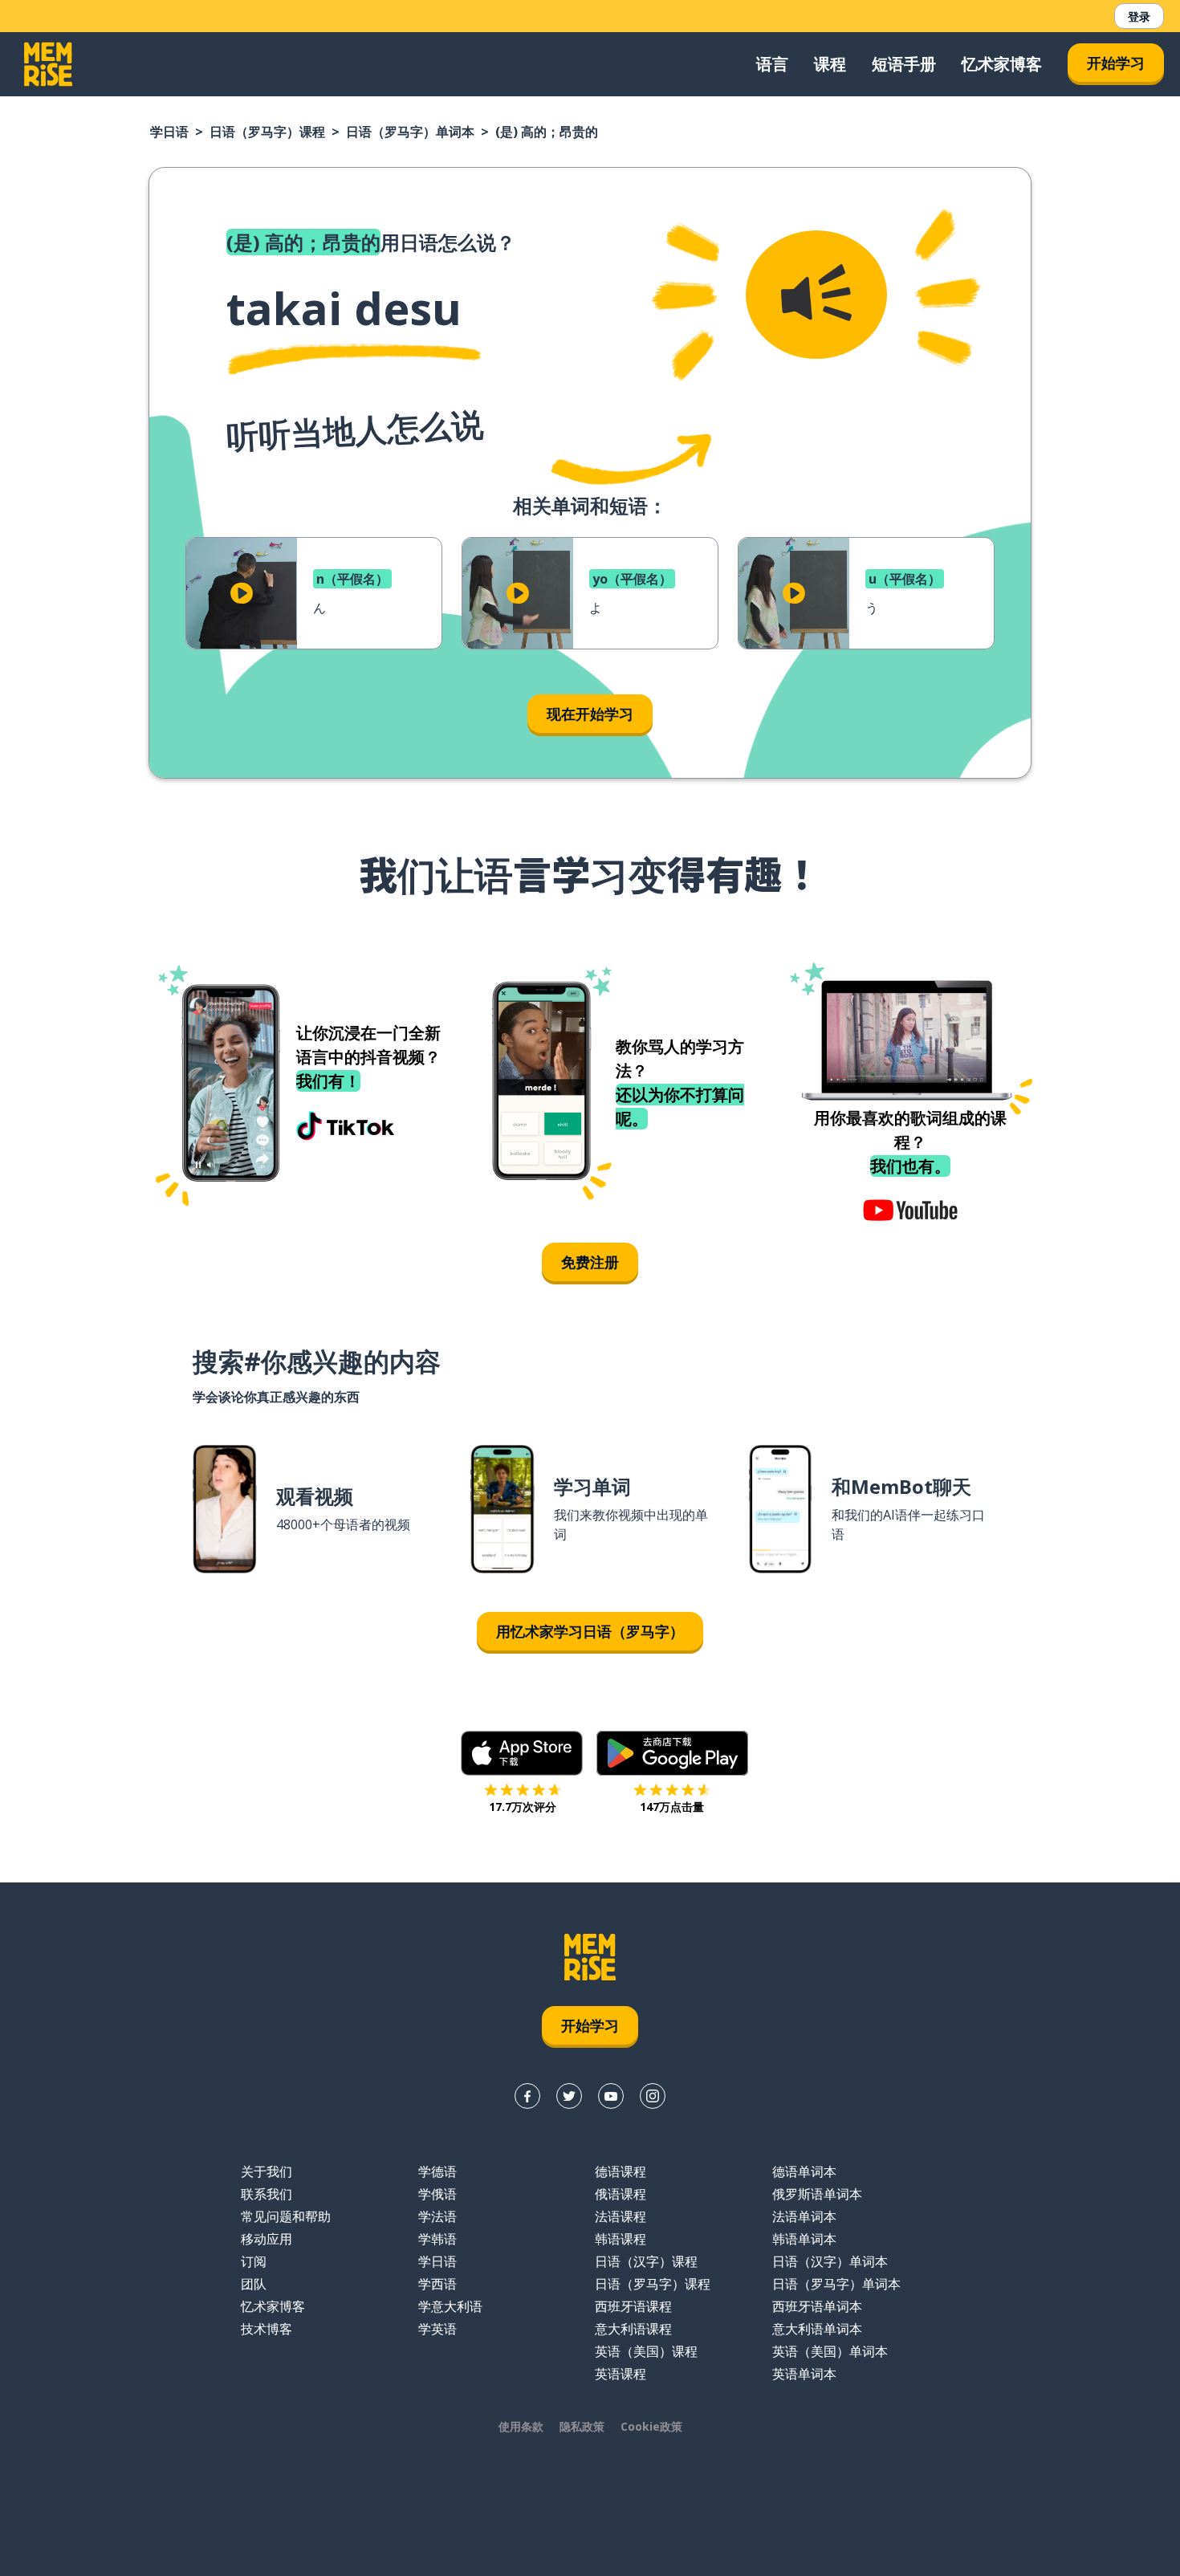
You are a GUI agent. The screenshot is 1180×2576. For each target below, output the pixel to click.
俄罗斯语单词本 (817, 2194)
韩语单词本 (804, 2239)
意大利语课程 (633, 2329)
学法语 (437, 2216)
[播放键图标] (242, 593)
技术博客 (267, 2329)
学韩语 (437, 2239)
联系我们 (267, 2194)
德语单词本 (804, 2171)
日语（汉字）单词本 (830, 2261)
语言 (772, 64)
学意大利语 (450, 2306)
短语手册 (904, 64)
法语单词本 (804, 2216)
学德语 (437, 2171)
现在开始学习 (590, 714)
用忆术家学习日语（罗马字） (590, 1631)
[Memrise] (48, 64)
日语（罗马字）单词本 (410, 132)
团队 (254, 2284)
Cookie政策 (651, 2426)
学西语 (437, 2284)
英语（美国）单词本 (830, 2351)
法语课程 (621, 2216)
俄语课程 (621, 2194)
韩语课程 (621, 2239)
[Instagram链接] (653, 2096)
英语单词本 (804, 2374)
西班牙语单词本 (817, 2306)
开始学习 (1116, 63)
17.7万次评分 (523, 1807)
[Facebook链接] (527, 2096)
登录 (1139, 16)
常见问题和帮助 (286, 2216)
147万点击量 (672, 1807)
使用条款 (521, 2426)
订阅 (254, 2261)
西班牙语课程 (633, 2306)
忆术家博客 (1002, 64)
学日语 (169, 132)
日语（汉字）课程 (646, 2261)
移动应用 (267, 2239)
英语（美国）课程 (646, 2351)
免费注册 (590, 1262)
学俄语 (437, 2194)
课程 (830, 64)
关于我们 (267, 2171)
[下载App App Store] (522, 1753)
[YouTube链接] (611, 2096)
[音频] (816, 295)
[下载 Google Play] (672, 1753)
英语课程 (621, 2374)
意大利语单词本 (817, 2329)
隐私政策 (582, 2426)
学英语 (437, 2329)
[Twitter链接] (569, 2096)
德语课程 (621, 2171)
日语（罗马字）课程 (267, 132)
